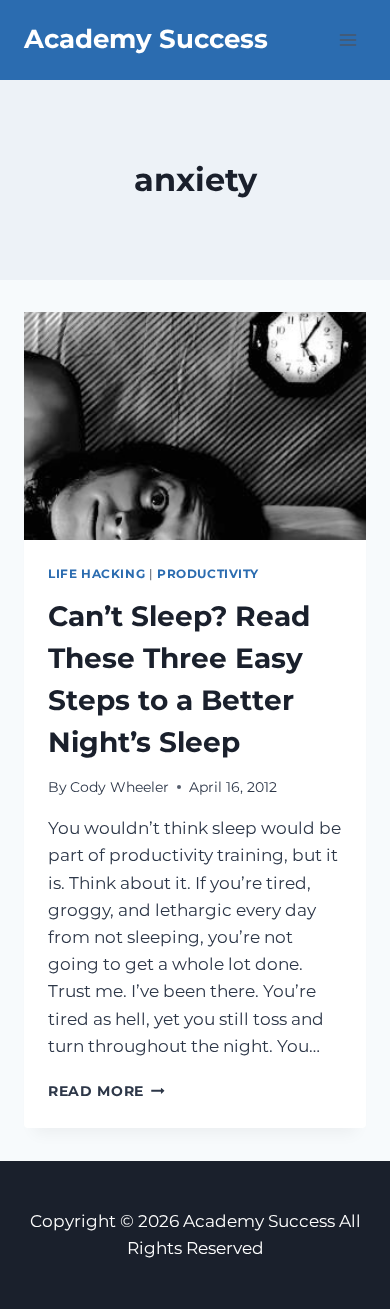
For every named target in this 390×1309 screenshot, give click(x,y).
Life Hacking (96, 573)
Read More (106, 1091)
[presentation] (195, 426)
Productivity (208, 573)
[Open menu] (347, 39)
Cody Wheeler (119, 787)
